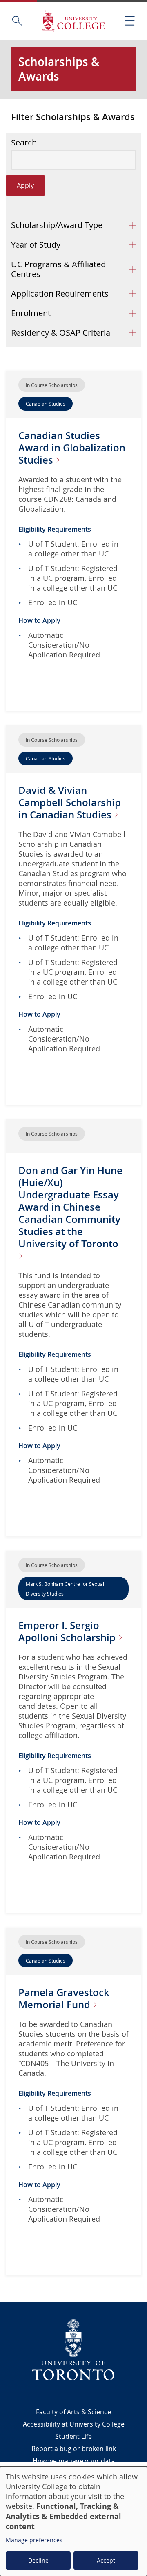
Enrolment (31, 313)
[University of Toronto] (73, 2350)
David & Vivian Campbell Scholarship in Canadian (70, 802)
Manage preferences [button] (34, 2540)
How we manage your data (74, 2461)
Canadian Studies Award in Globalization (72, 448)
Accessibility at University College (74, 2424)
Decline (38, 2560)
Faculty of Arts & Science (73, 2412)
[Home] (73, 21)
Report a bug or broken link (74, 2449)
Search (24, 143)
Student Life (73, 2436)
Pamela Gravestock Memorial (64, 1998)
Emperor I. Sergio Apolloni (68, 1631)
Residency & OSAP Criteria (61, 333)
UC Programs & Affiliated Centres (58, 269)
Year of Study (36, 245)
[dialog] (73, 2521)
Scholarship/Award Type (57, 225)
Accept (106, 2560)
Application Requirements (60, 293)
